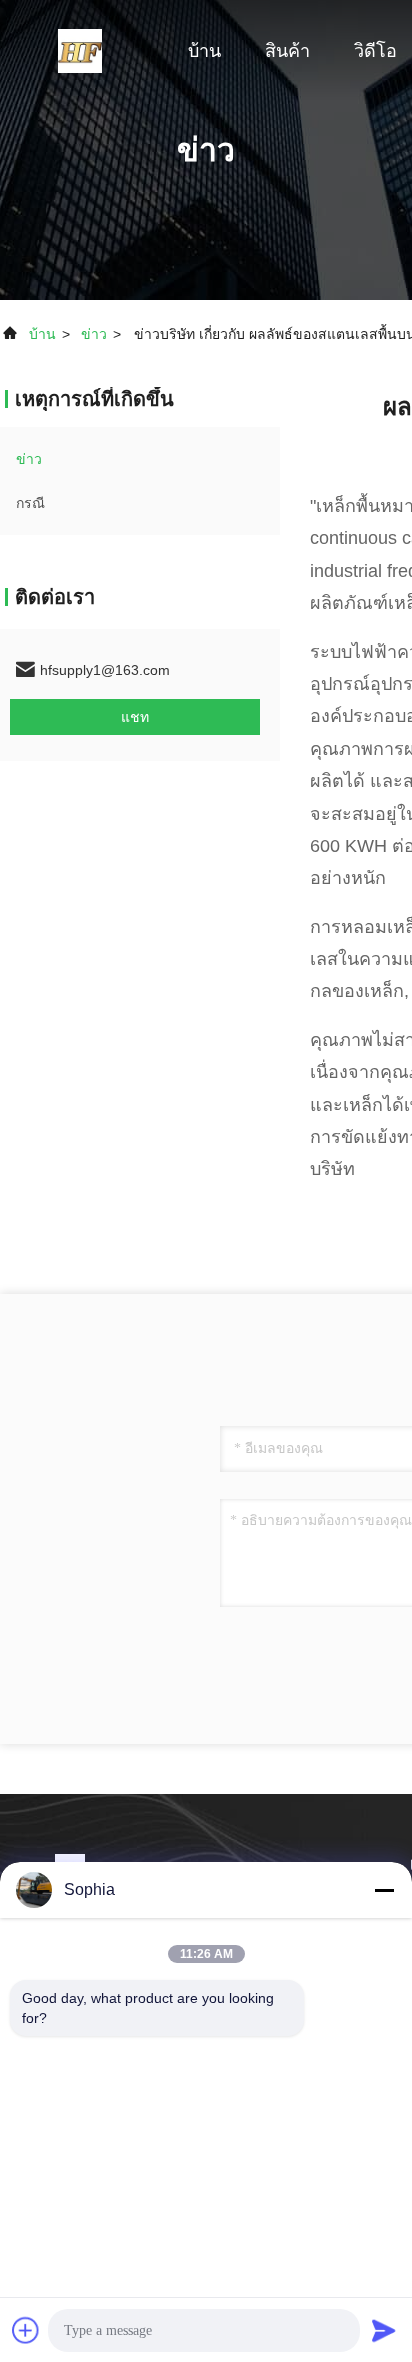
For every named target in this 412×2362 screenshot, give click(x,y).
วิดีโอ (375, 51)
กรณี (30, 503)
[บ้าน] (80, 50)
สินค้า (287, 51)
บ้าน (204, 51)
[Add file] (26, 2330)
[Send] (384, 2330)
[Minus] (384, 1890)
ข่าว (94, 334)
